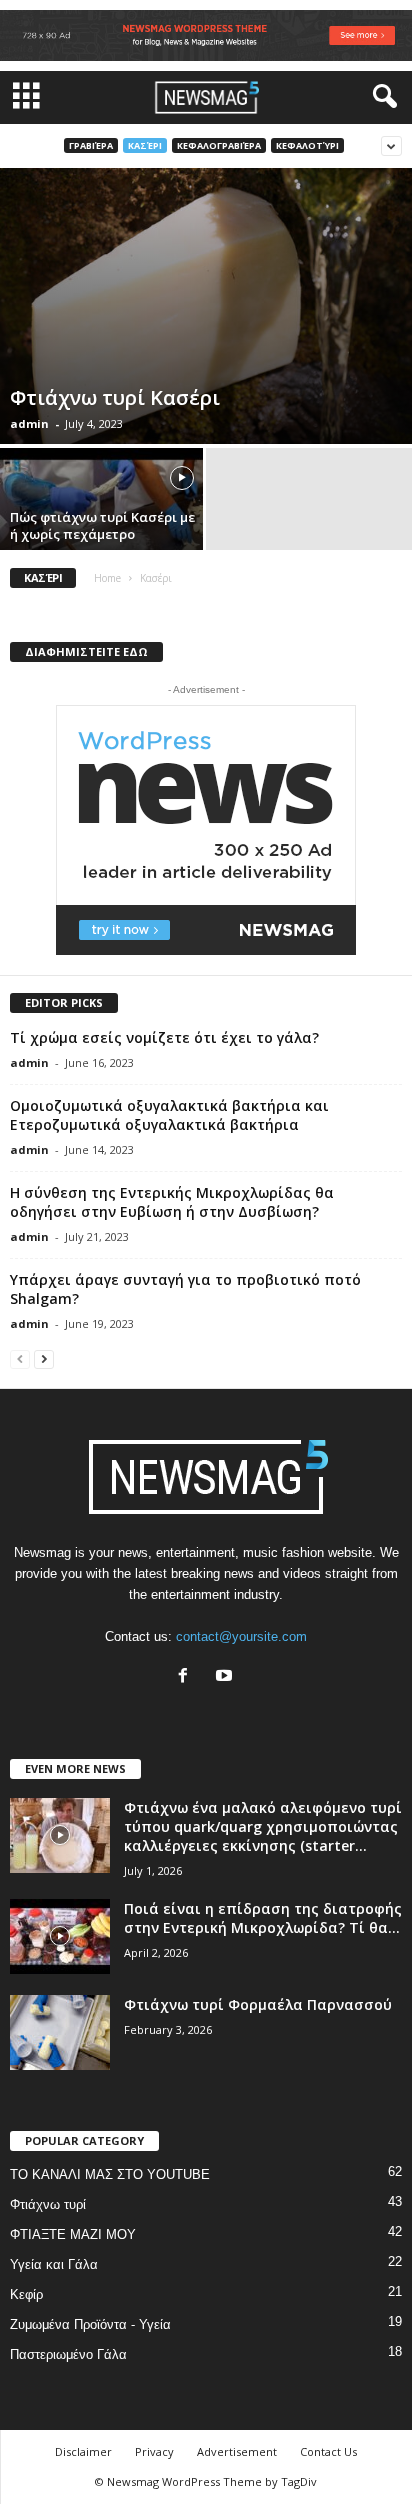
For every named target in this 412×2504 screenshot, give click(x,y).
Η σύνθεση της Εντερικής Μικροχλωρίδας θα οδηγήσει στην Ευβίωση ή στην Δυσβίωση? (172, 1202)
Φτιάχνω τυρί (48, 2204)
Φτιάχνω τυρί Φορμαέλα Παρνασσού (258, 2004)
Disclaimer (83, 2451)
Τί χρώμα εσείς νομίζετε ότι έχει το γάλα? (164, 1037)
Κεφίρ (26, 2294)
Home (107, 578)
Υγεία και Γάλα (54, 2264)
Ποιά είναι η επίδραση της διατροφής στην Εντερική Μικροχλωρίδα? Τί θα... (263, 1918)
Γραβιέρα (91, 145)
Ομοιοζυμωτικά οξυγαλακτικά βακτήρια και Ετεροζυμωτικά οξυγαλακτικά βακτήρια (169, 1115)
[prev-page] (20, 1358)
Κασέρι (145, 145)
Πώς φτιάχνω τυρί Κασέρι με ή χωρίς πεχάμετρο (102, 525)
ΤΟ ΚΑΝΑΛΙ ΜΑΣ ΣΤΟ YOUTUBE (110, 2174)
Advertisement (237, 2451)
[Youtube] (226, 1677)
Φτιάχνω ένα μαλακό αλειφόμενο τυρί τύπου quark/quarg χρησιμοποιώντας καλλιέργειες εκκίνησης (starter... (263, 1826)
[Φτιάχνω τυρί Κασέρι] (206, 306)
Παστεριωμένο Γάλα (68, 2354)
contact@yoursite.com (241, 1636)
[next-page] (44, 1358)
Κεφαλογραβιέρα (219, 145)
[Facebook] (187, 1677)
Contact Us (328, 2451)
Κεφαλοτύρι (307, 145)
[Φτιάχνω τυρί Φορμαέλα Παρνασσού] (60, 2032)
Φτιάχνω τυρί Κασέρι (115, 397)
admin (29, 423)
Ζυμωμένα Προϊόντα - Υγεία (90, 2324)
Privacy (154, 2451)
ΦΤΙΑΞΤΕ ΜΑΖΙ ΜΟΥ (73, 2234)
